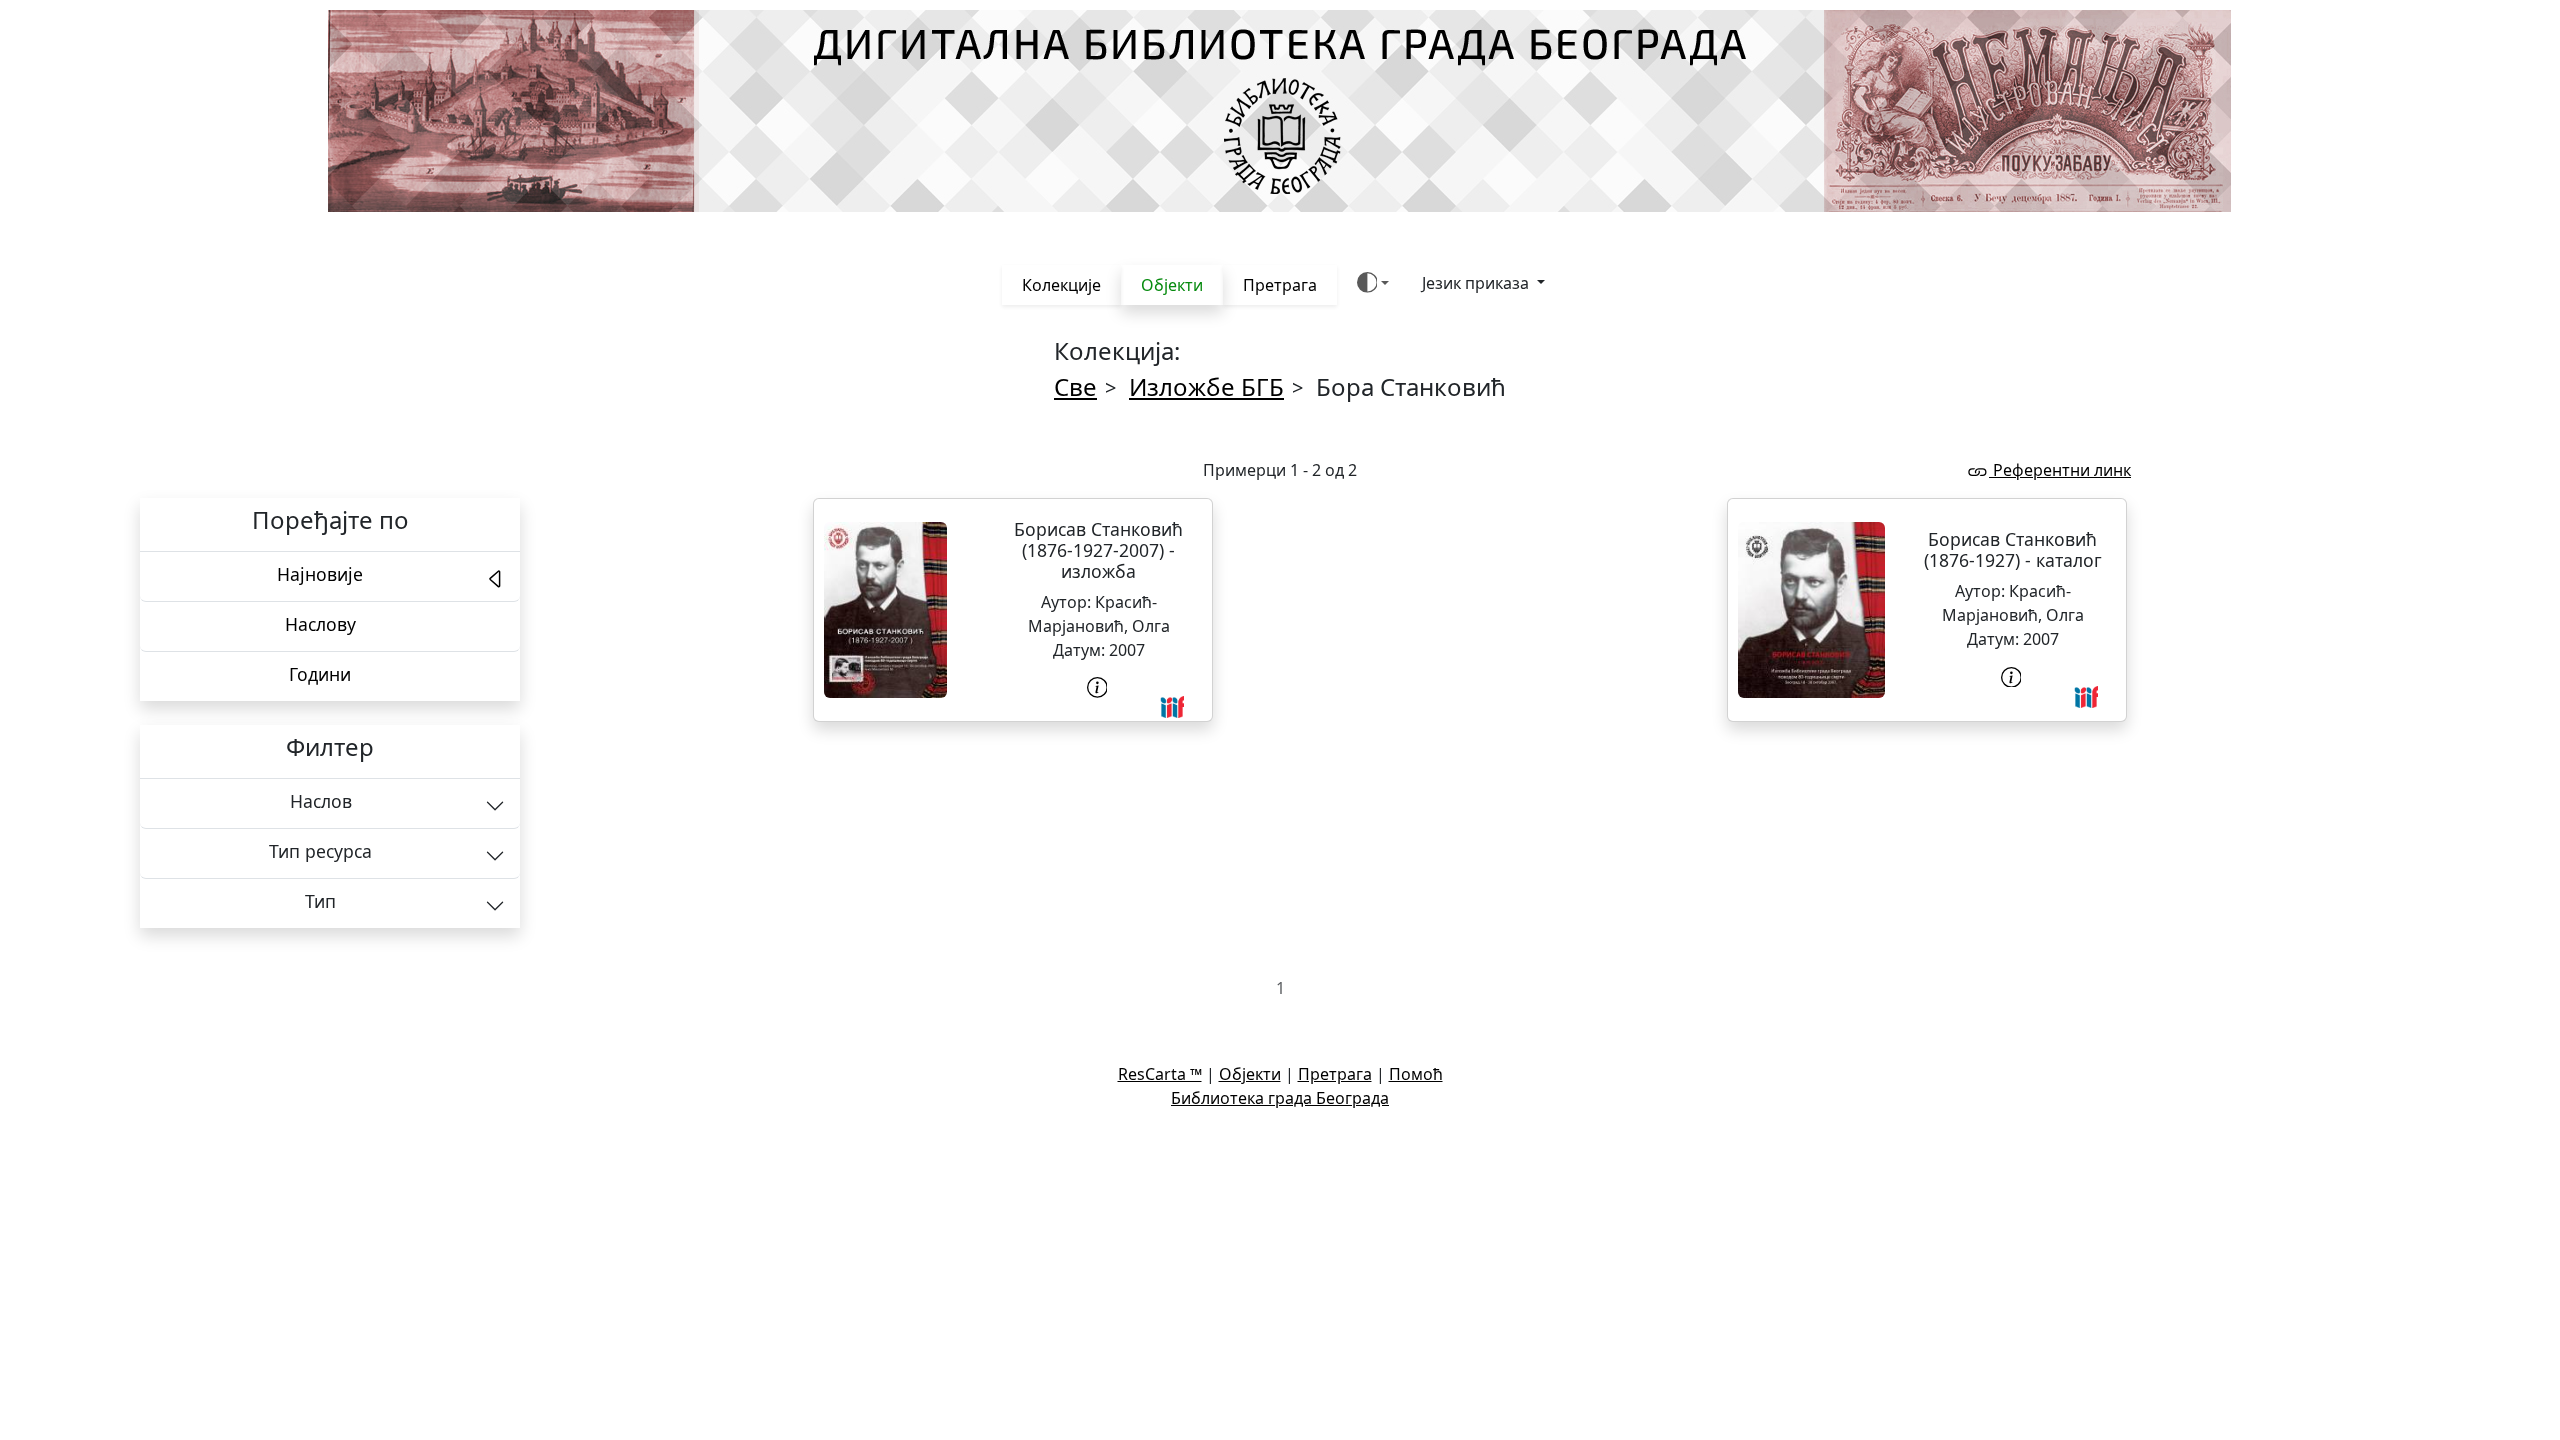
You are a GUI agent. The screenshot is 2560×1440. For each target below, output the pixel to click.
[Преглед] (885, 610)
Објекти (1172, 285)
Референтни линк (2060, 470)
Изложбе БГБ (1206, 386)
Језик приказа (1477, 283)
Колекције (1061, 285)
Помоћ (1416, 1074)
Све (1075, 386)
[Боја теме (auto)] (1373, 282)
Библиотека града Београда (1280, 1098)
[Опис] (1099, 687)
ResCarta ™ (1160, 1074)
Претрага (1280, 285)
